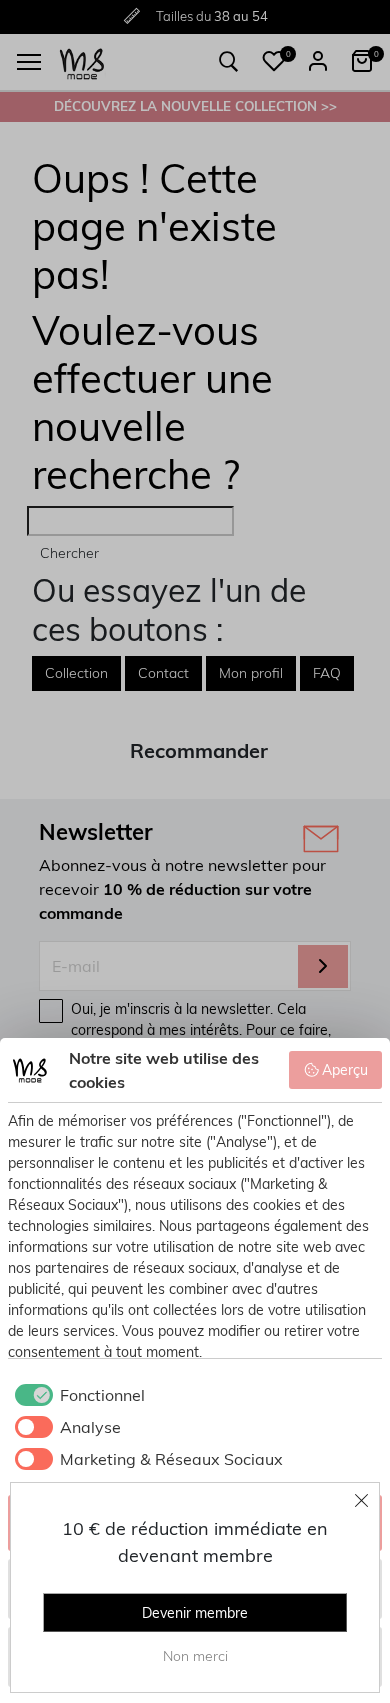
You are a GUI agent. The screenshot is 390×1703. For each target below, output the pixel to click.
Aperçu (345, 1070)
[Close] (362, 1500)
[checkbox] (76, 1395)
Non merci (195, 1656)
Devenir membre (195, 1613)
